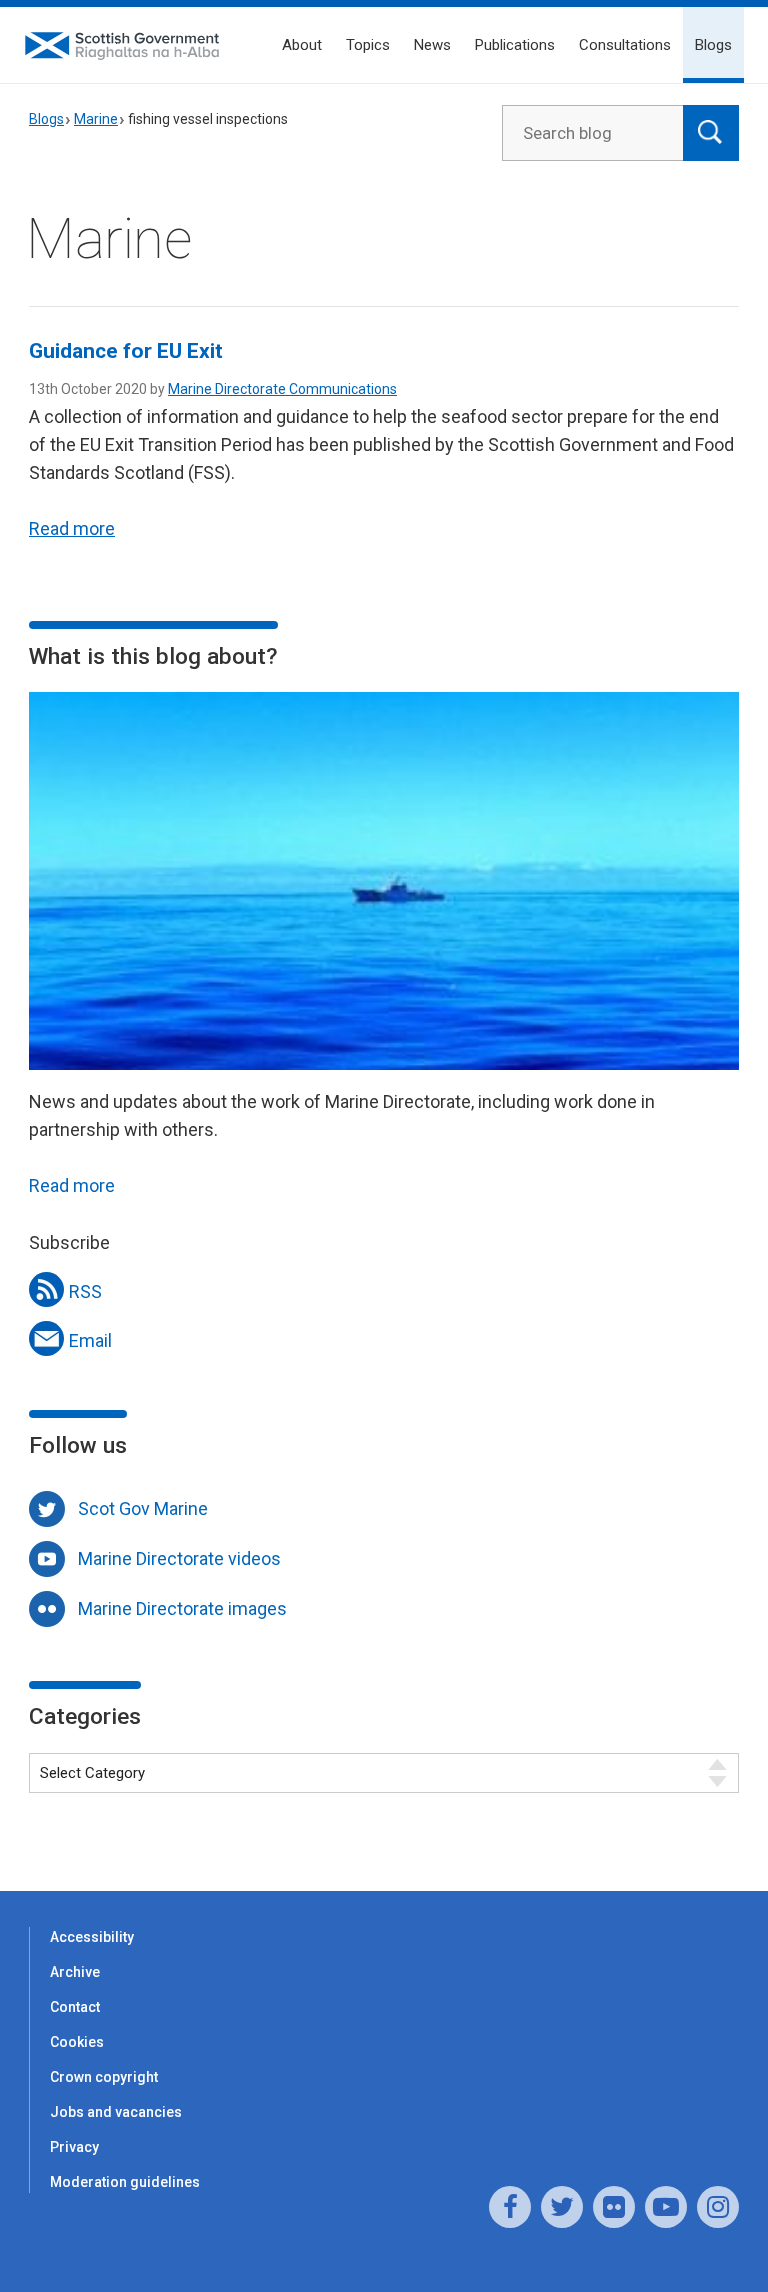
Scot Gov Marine (143, 1508)
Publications (515, 45)
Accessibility (92, 1937)
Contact (75, 2007)
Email (90, 1340)
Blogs (713, 45)
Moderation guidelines (125, 2182)
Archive (75, 1972)
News (432, 45)
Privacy (74, 2147)
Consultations (625, 45)
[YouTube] (666, 2207)
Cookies (77, 2042)
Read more (72, 528)
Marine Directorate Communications (282, 389)
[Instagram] (718, 2207)
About (302, 45)
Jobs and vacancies (116, 2112)
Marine (96, 119)
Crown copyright (104, 2077)
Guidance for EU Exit (126, 351)
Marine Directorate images (182, 1608)
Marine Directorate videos (179, 1558)
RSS (85, 1291)
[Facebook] (510, 2207)
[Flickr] (614, 2207)
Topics (368, 45)
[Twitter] (562, 2207)
